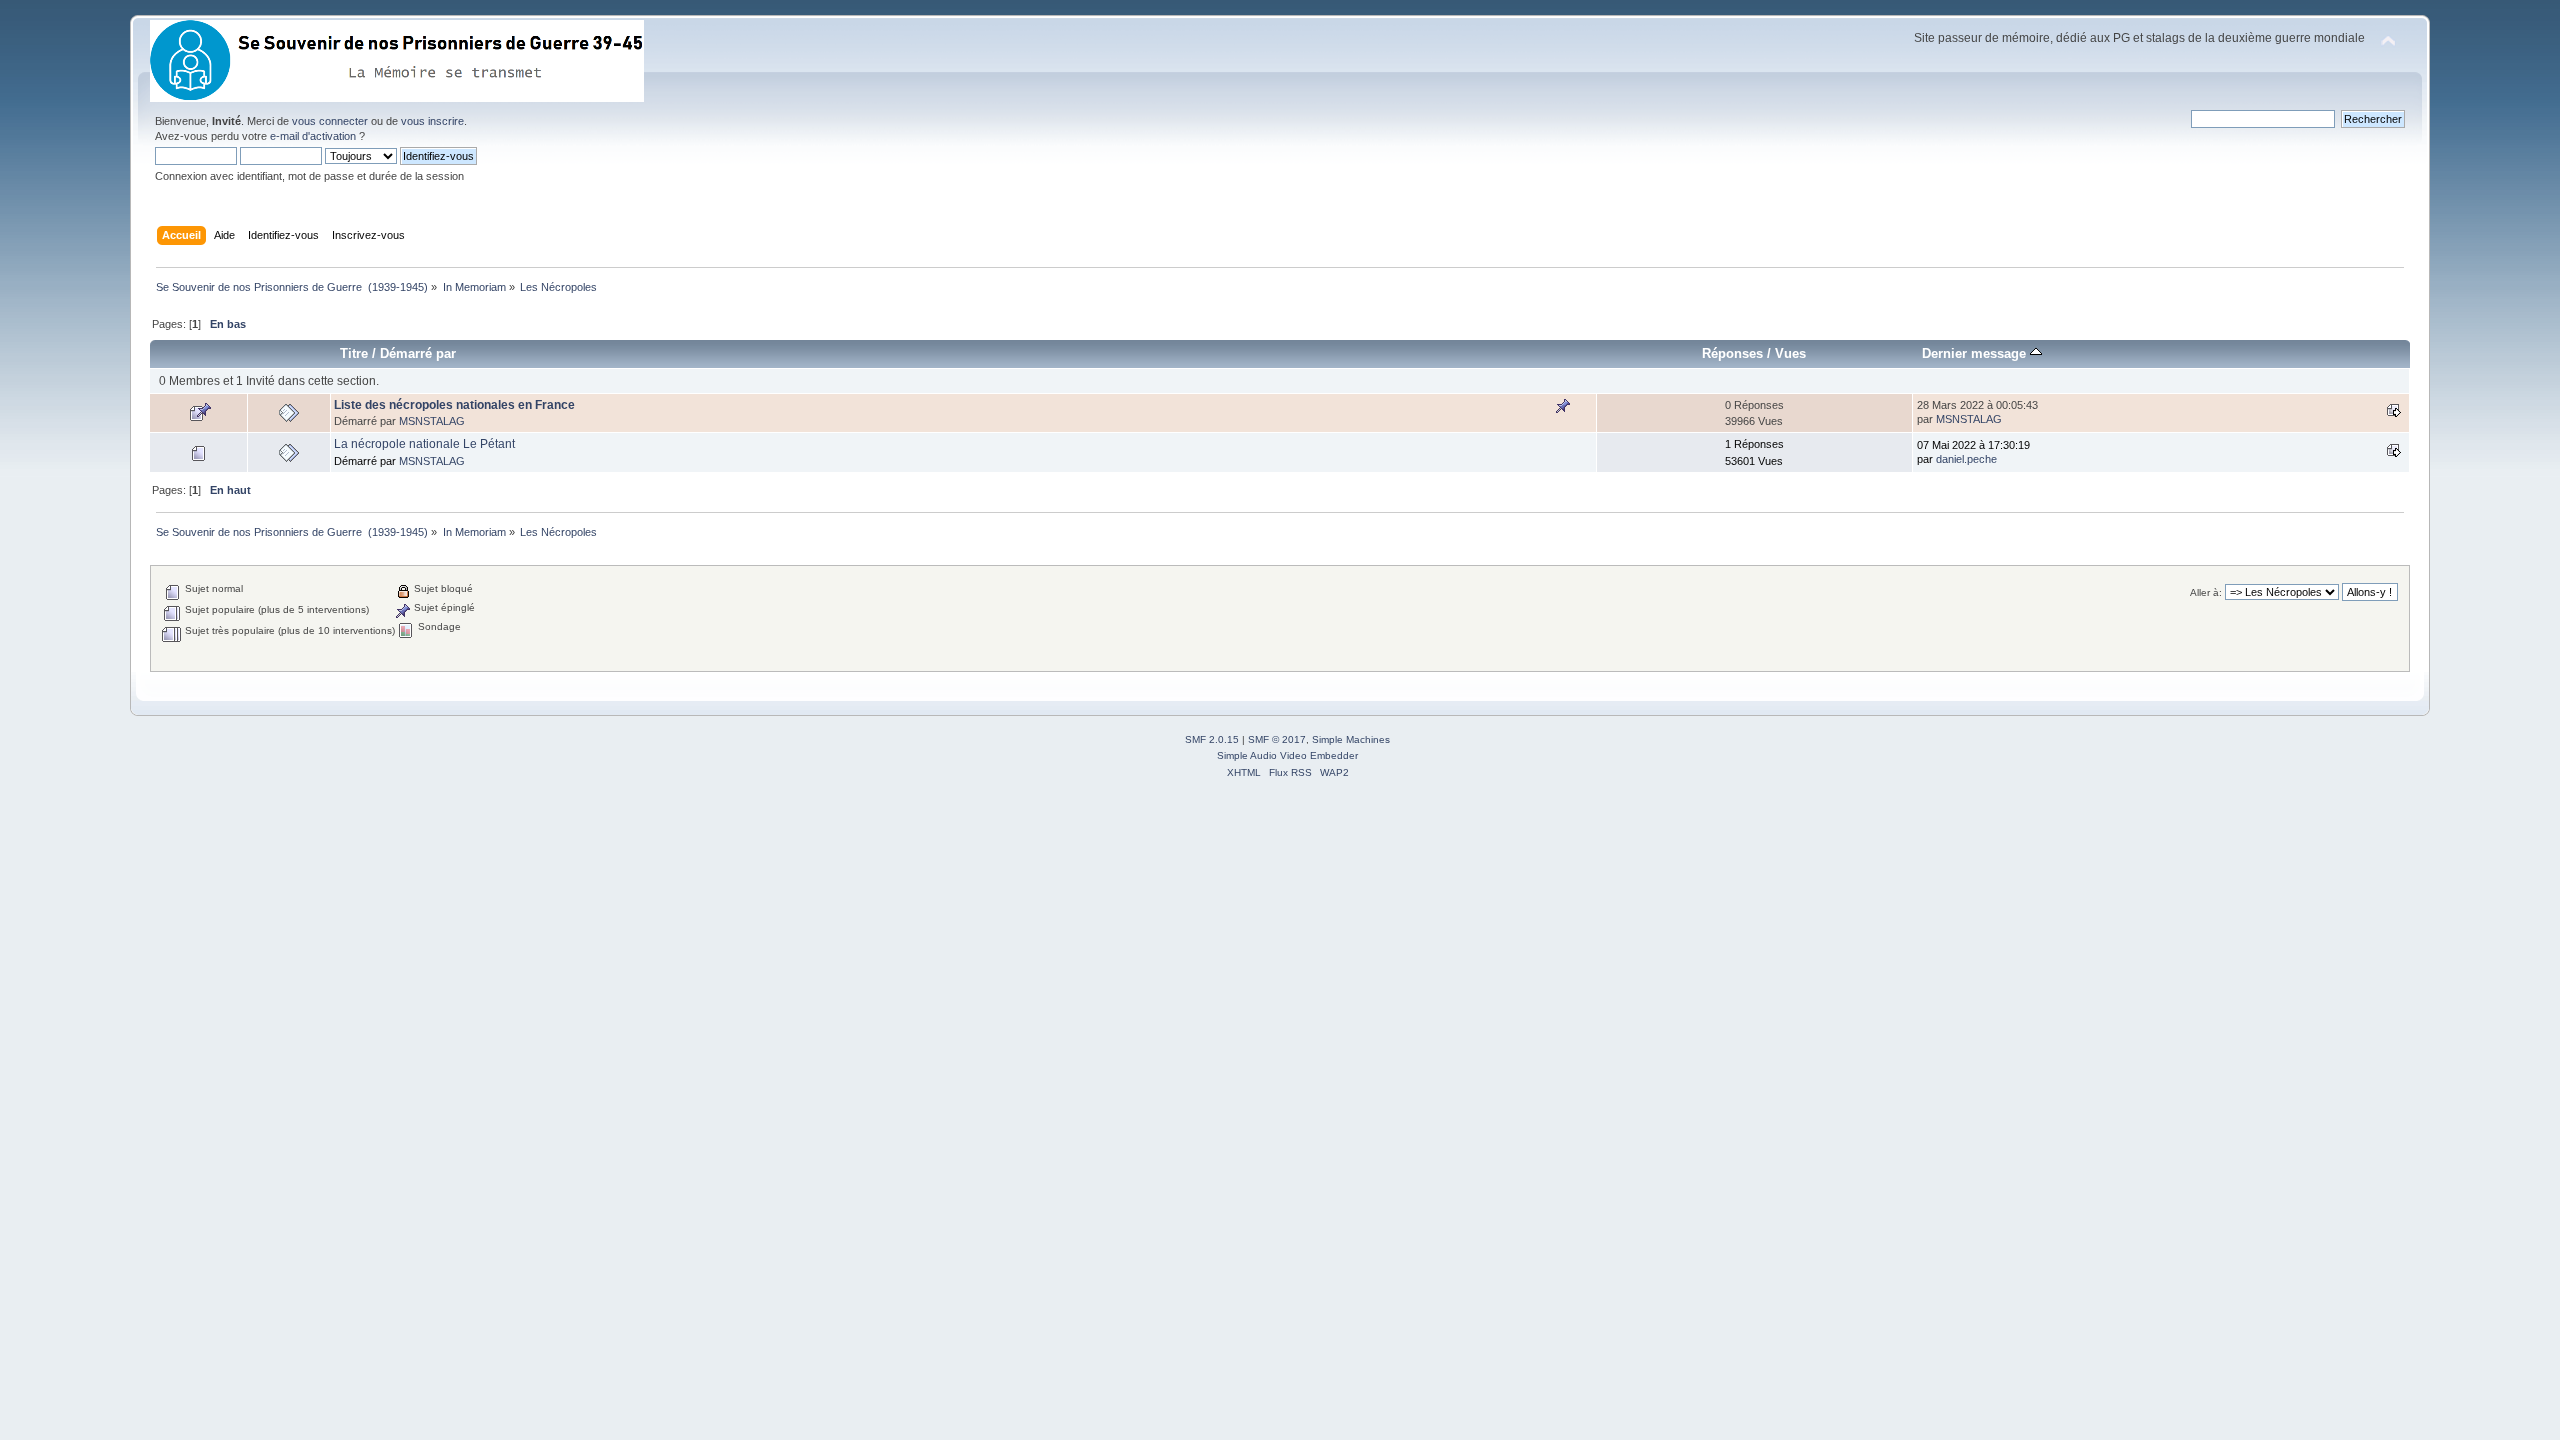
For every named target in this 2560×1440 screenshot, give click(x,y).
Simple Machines (1351, 739)
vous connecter (330, 121)
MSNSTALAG (432, 421)
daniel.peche (1966, 459)
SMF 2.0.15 (1212, 739)
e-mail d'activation (313, 136)
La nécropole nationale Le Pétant (424, 444)
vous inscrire (432, 121)
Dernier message (1976, 353)
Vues (1790, 353)
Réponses (1732, 353)
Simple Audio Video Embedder (1287, 755)
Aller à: (2206, 592)
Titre (354, 353)
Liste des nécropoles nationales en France (454, 405)
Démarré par (418, 353)
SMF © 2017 (1277, 739)
